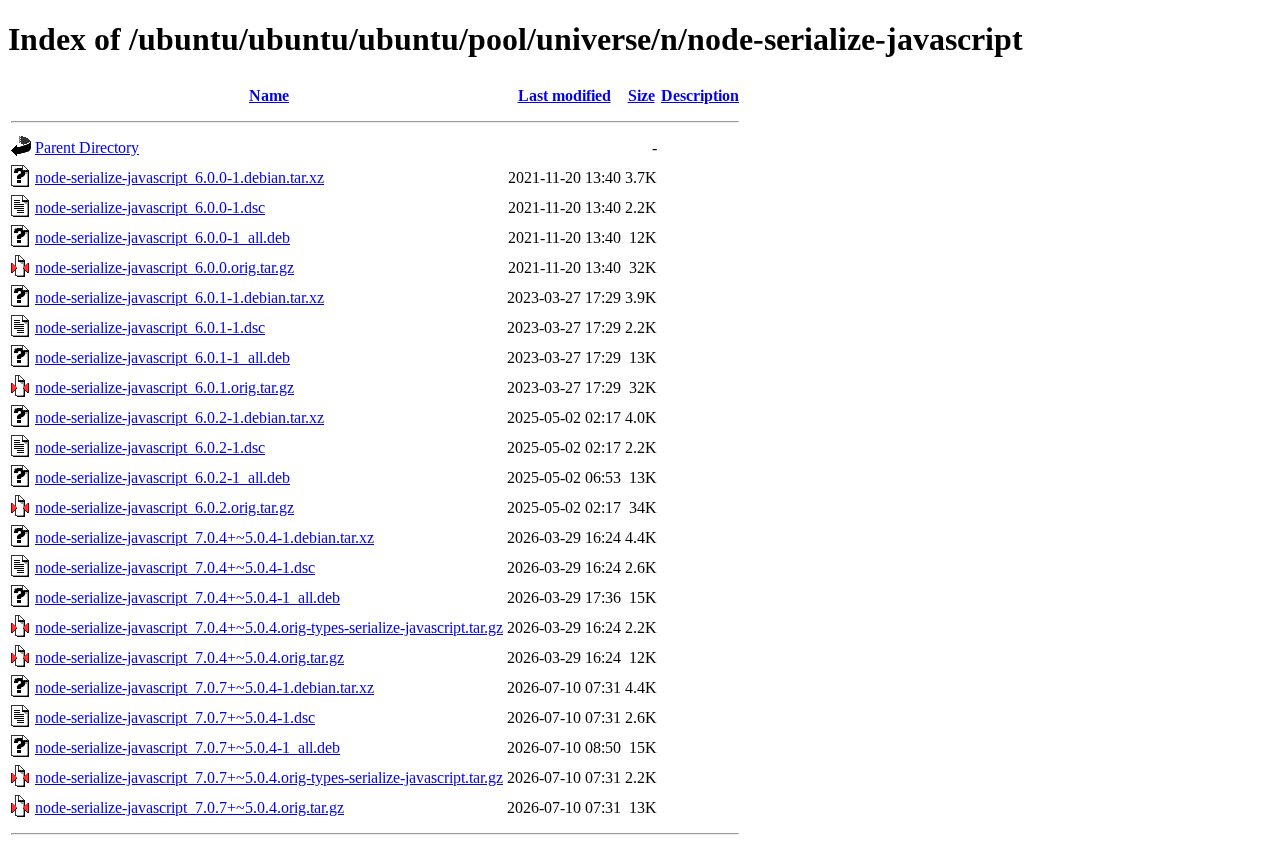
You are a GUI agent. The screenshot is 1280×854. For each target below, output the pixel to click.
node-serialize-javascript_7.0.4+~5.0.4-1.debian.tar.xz (204, 537)
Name (269, 95)
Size (641, 95)
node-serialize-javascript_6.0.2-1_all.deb (162, 477)
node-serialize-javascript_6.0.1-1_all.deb (162, 357)
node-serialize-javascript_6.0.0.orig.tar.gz (164, 267)
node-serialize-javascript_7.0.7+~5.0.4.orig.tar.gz (189, 807)
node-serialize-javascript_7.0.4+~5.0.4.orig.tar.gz (189, 657)
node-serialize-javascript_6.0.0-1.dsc (150, 207)
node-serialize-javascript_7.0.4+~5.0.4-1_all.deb (187, 597)
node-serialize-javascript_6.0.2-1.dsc (150, 447)
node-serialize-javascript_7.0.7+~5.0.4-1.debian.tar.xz (204, 687)
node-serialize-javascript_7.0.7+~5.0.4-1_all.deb (187, 747)
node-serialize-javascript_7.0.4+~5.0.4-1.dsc (175, 567)
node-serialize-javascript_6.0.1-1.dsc (150, 327)
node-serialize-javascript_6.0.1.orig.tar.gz (164, 387)
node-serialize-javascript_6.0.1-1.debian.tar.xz (179, 297)
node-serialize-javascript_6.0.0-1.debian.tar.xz (179, 177)
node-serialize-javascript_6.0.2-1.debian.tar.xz (179, 417)
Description (700, 95)
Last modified (564, 95)
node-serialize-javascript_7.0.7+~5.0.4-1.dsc (175, 717)
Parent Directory (87, 147)
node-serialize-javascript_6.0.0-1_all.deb (162, 237)
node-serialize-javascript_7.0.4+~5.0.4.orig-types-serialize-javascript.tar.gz (269, 627)
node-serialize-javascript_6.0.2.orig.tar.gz (164, 507)
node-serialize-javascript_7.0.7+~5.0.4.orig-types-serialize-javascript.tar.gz (269, 777)
